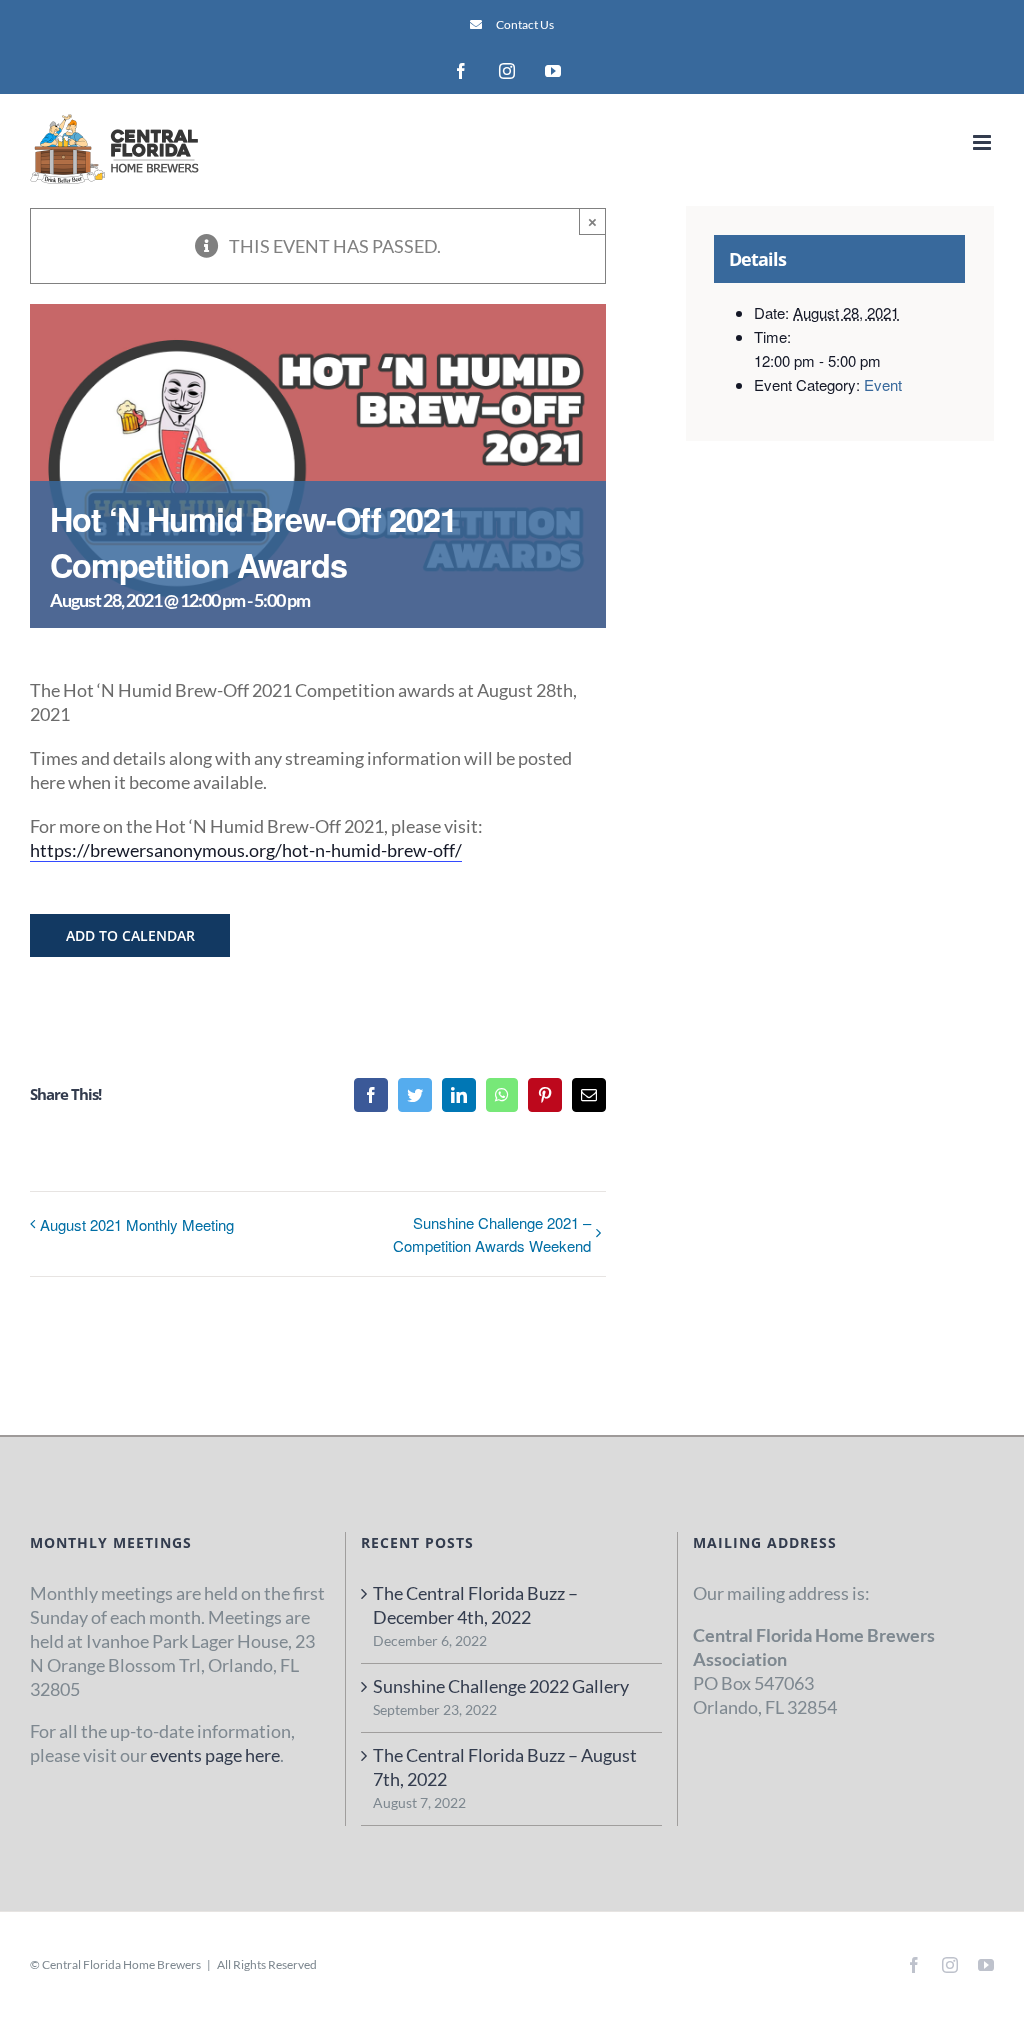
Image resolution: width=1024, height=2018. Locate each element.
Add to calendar (130, 935)
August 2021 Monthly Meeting (137, 1224)
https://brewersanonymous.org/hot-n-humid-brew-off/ (246, 850)
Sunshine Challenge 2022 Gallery (501, 1686)
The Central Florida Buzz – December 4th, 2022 (475, 1605)
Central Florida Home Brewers (121, 1964)
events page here (215, 1755)
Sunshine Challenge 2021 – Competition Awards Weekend (491, 1234)
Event (883, 384)
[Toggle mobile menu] (983, 142)
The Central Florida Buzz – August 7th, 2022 (505, 1767)
